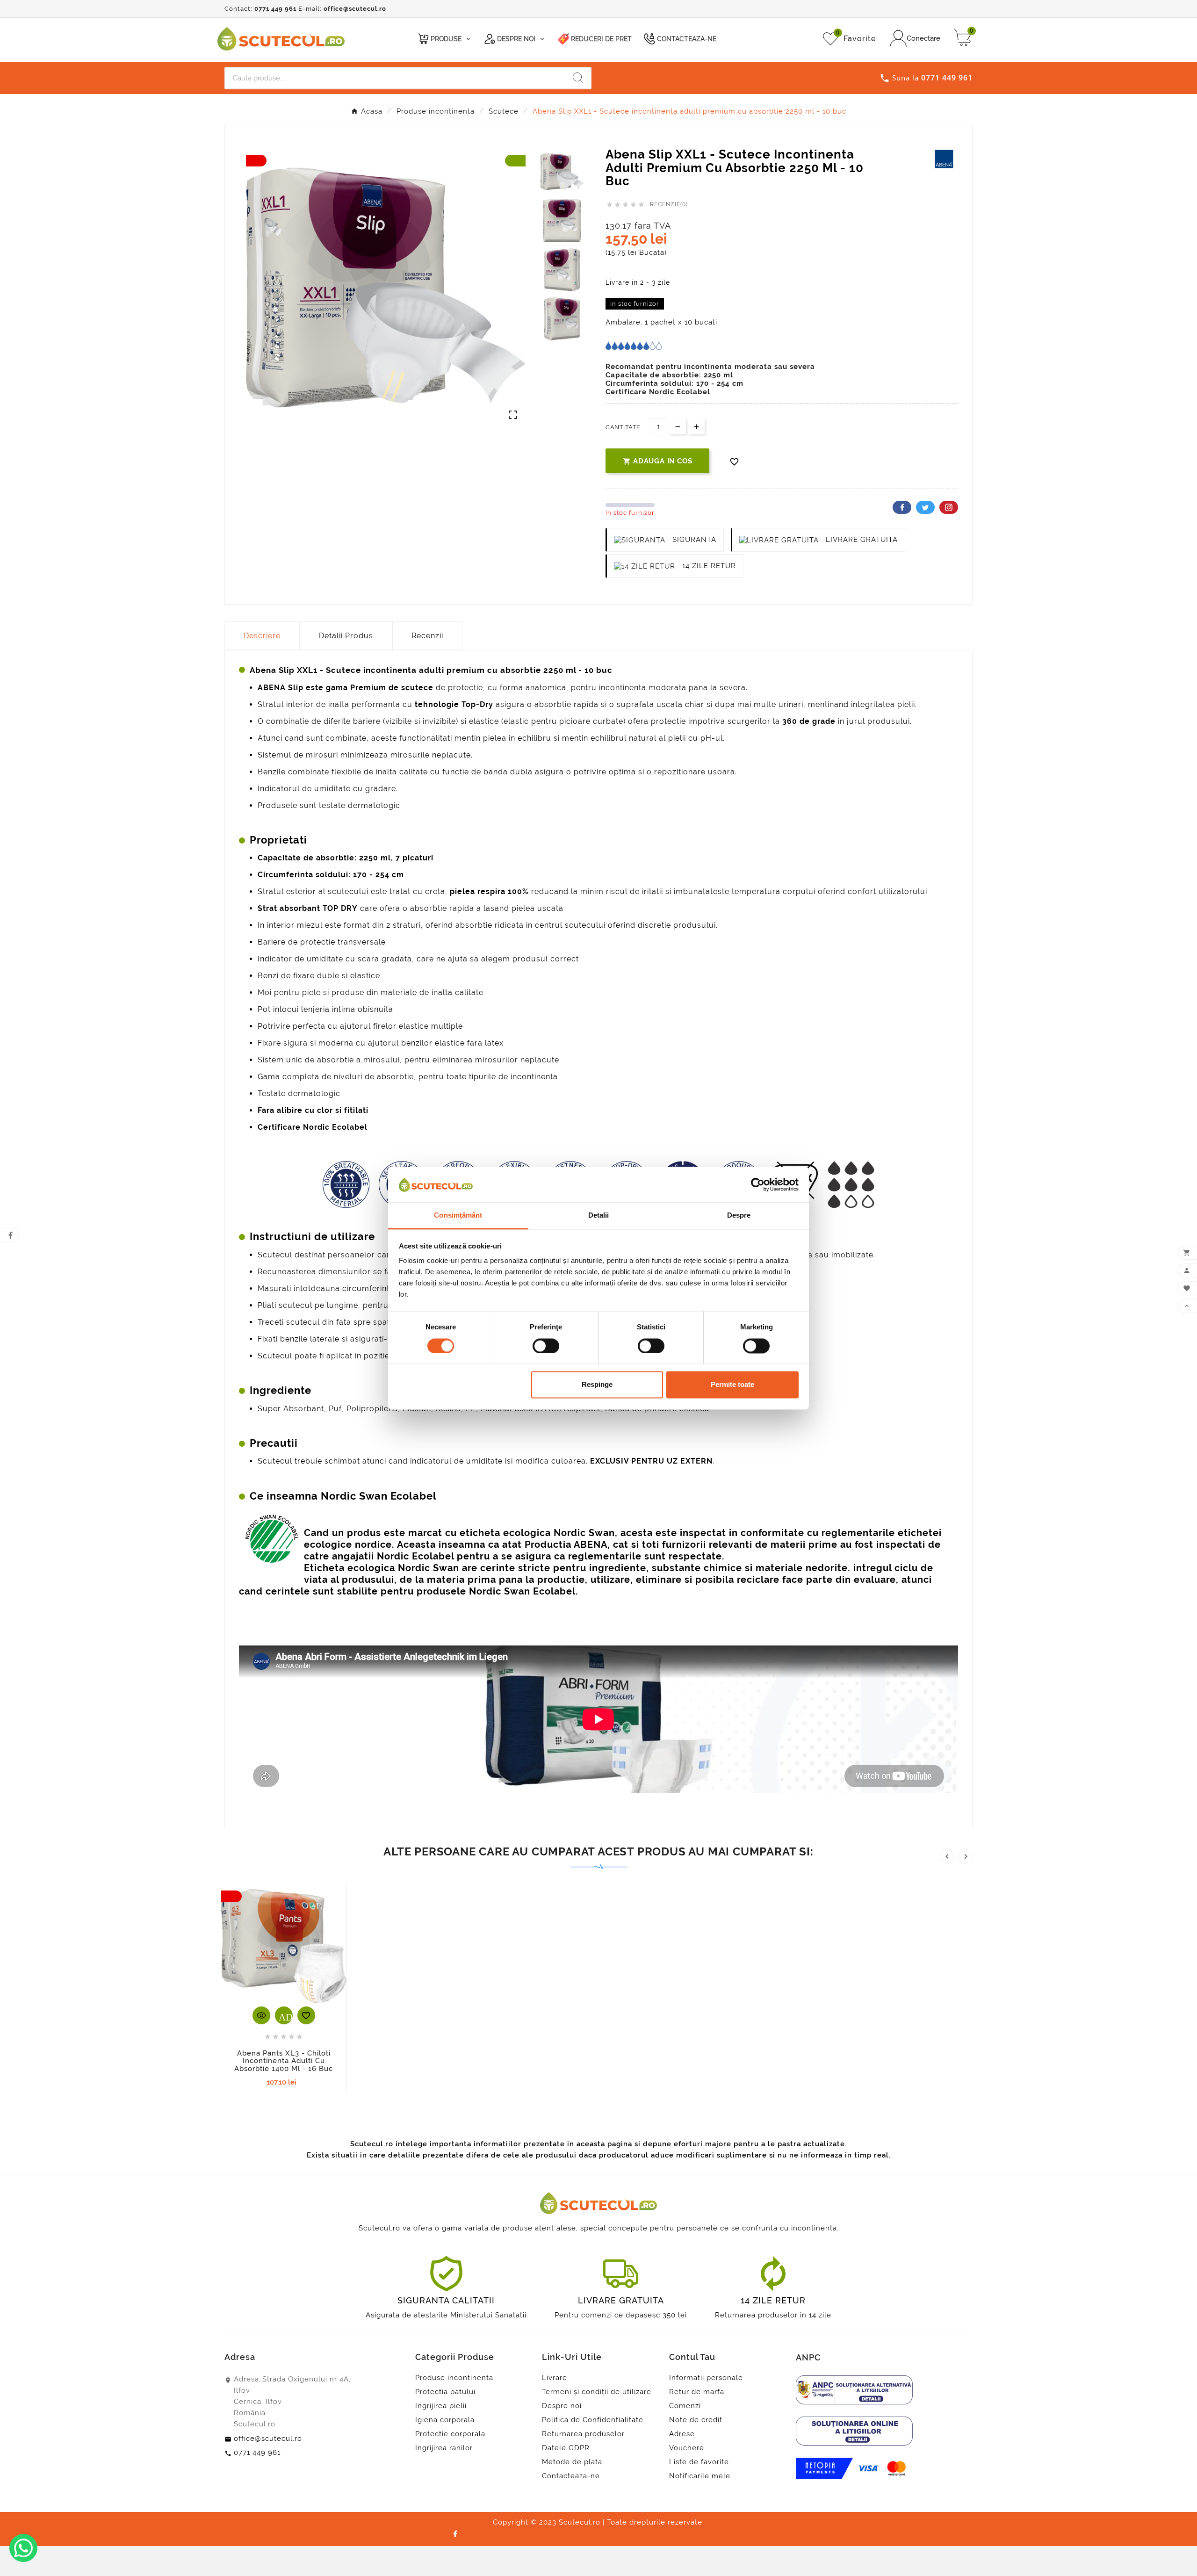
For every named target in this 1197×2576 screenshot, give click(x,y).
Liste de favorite (699, 2462)
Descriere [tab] (262, 636)
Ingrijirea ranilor (444, 2448)
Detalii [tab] (599, 1216)
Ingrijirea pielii (441, 2406)
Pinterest (949, 507)
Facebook (902, 507)
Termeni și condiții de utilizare (597, 2392)
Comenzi (685, 2406)
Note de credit (696, 2420)
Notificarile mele (700, 2476)
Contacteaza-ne (571, 2476)
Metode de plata (572, 2462)
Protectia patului (445, 2392)
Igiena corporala (445, 2420)
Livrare (555, 2378)
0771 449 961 (275, 9)
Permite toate (732, 1385)
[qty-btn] (696, 426)
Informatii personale (706, 2378)
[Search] (578, 78)
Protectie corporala (450, 2434)
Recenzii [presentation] (427, 636)
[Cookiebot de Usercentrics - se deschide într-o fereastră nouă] (758, 1184)
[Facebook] (455, 2533)
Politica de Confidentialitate (593, 2420)
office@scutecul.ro (355, 9)
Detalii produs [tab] (346, 636)
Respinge (597, 1385)
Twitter (925, 507)
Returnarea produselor (583, 2434)
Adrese (682, 2434)
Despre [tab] (739, 1216)
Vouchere (687, 2448)
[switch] (546, 1346)
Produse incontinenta (454, 2378)
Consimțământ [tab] (458, 1216)
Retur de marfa (697, 2392)
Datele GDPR (566, 2448)
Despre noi (562, 2406)
